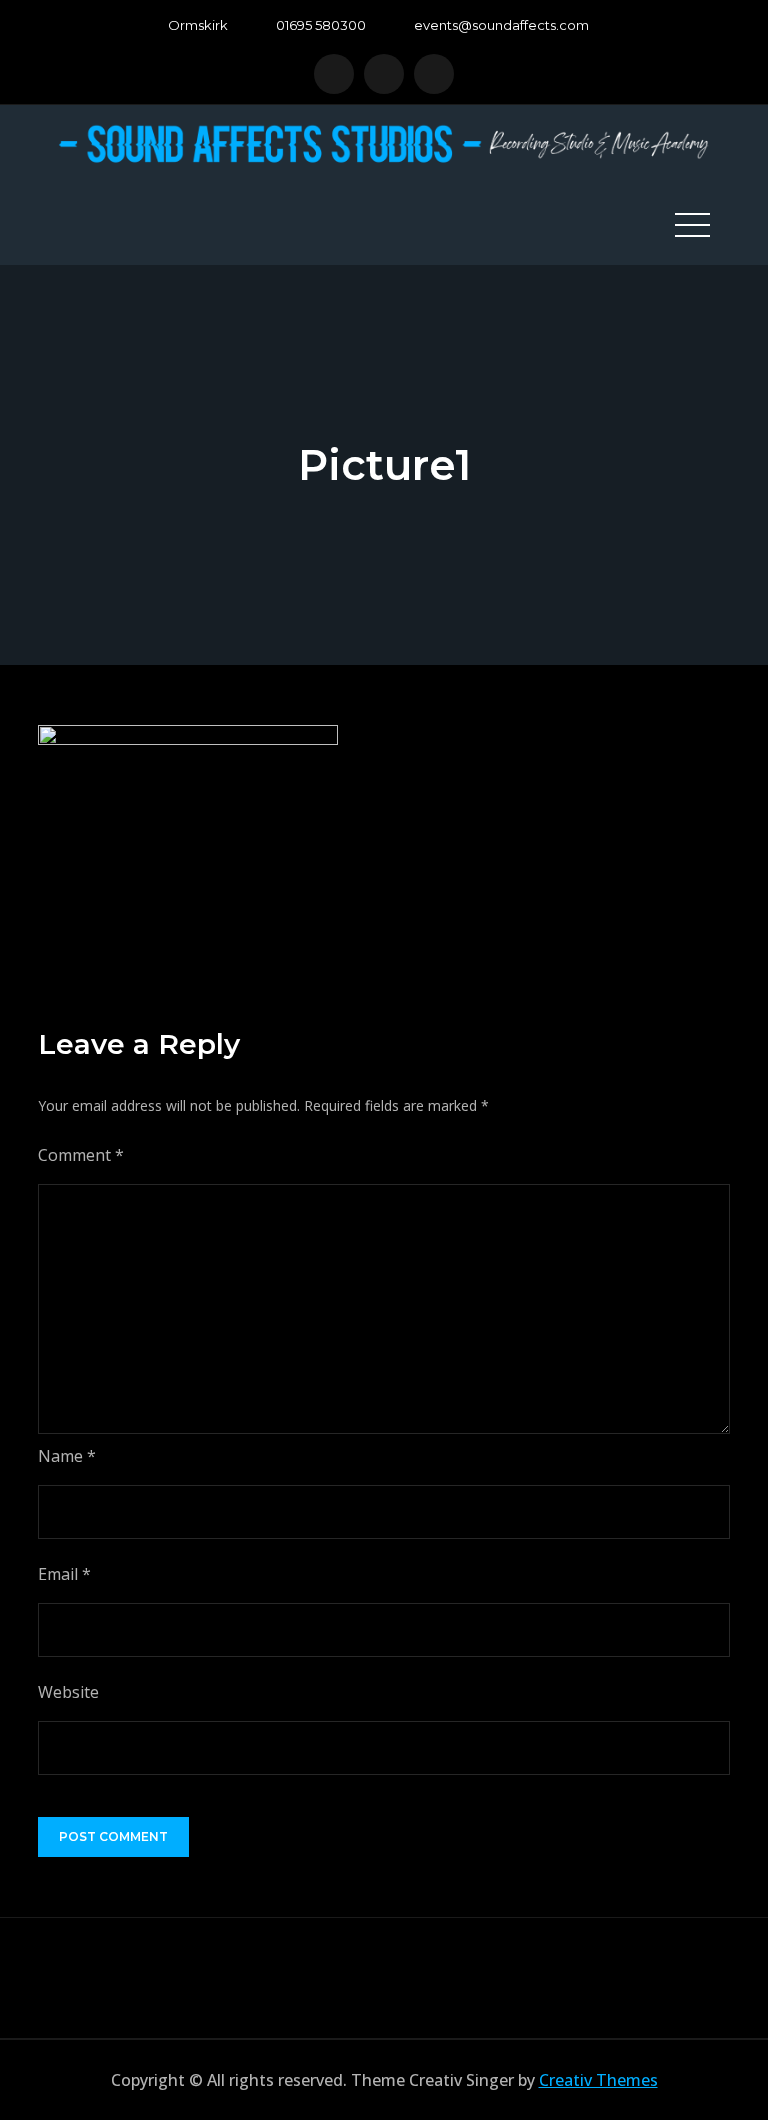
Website (68, 1692)
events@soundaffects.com (501, 25)
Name (67, 1456)
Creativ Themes (598, 2080)
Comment (81, 1155)
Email (64, 1574)
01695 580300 (321, 25)
